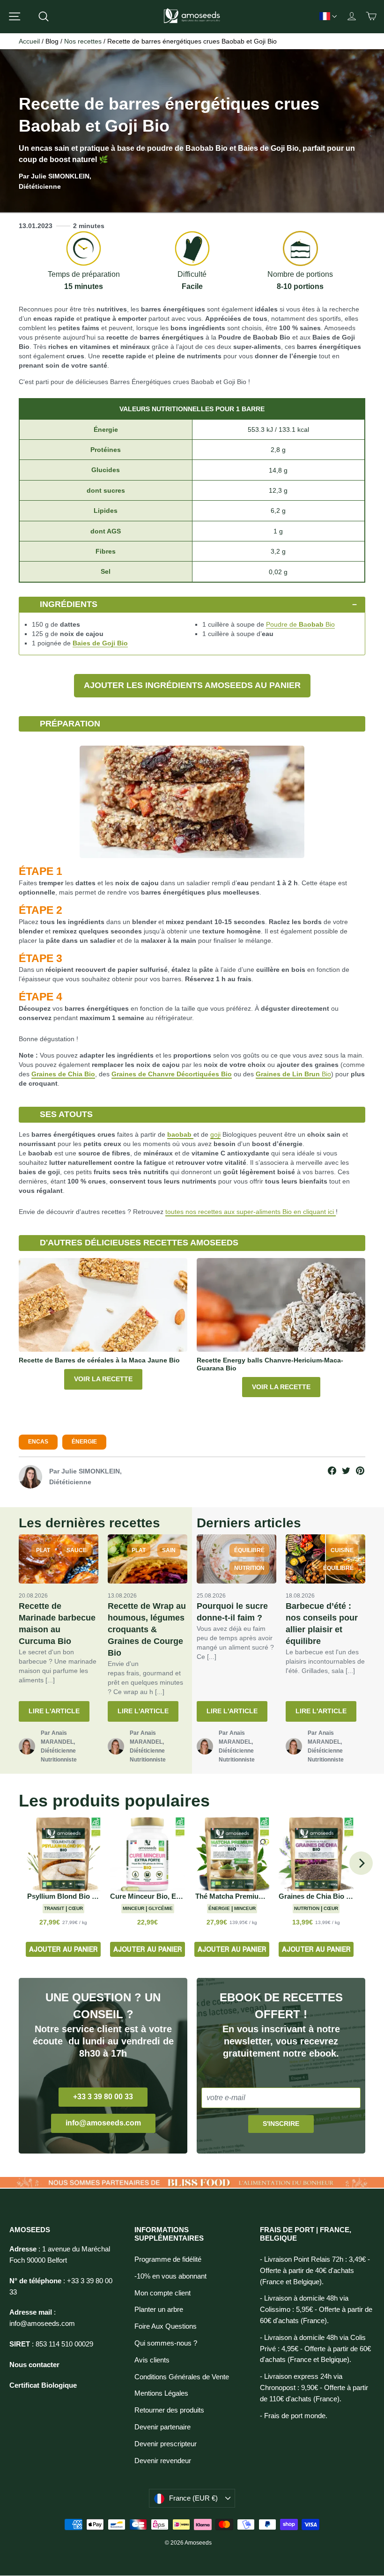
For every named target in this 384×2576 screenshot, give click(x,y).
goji (215, 1134)
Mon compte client (162, 2293)
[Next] (361, 1863)
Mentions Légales (161, 2393)
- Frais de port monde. (294, 2416)
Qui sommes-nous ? (166, 2343)
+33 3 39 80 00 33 (103, 2097)
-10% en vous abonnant (170, 2276)
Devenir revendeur (163, 2461)
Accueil (29, 41)
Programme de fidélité (168, 2259)
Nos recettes (83, 41)
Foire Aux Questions (166, 2326)
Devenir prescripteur (166, 2444)
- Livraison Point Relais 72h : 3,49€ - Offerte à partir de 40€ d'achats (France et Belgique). (315, 2271)
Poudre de (285, 624)
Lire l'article (54, 1711)
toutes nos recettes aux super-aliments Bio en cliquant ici (251, 1212)
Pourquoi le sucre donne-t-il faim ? (232, 1612)
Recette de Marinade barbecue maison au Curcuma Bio (57, 1624)
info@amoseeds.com (103, 2123)
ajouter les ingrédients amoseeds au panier (192, 685)
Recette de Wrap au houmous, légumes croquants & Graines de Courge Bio (147, 1629)
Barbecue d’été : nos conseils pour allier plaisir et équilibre (322, 1624)
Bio (321, 624)
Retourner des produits (169, 2410)
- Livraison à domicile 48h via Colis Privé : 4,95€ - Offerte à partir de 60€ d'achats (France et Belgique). (315, 2349)
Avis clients (152, 2360)
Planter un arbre (159, 2310)
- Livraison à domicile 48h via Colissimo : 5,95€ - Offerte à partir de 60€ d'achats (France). (316, 2310)
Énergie (84, 1442)
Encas (38, 1442)
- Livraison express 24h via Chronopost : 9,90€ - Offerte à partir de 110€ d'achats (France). (314, 2388)
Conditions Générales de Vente (182, 2377)
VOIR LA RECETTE (103, 1379)
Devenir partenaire (162, 2427)
